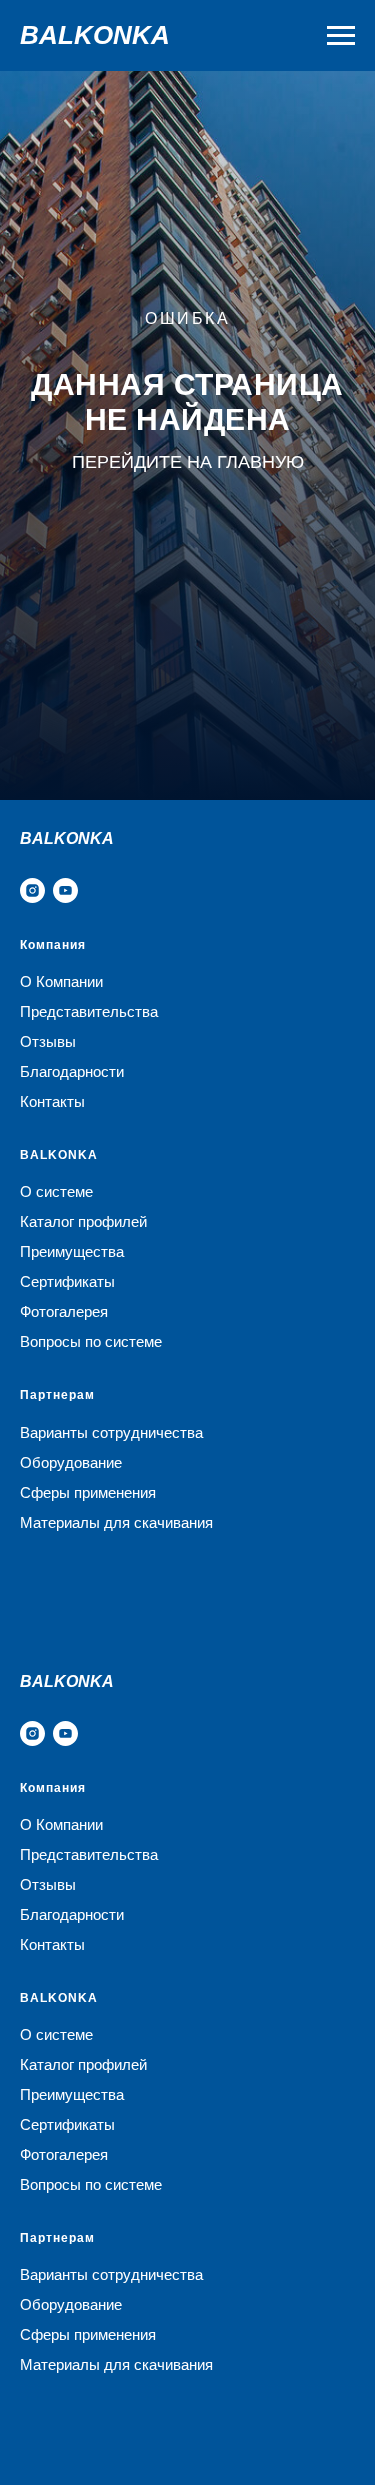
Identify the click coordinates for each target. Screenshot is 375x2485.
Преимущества (72, 1251)
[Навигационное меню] (341, 36)
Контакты (52, 1101)
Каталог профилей (83, 1221)
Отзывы (48, 1041)
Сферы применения (88, 1492)
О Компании (61, 981)
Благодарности (72, 1071)
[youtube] (65, 890)
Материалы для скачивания (116, 1522)
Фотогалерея (64, 1311)
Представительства (89, 1011)
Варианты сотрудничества (111, 1432)
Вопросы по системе (91, 1341)
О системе (56, 1191)
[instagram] (32, 890)
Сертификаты (67, 1281)
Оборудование (71, 1462)
